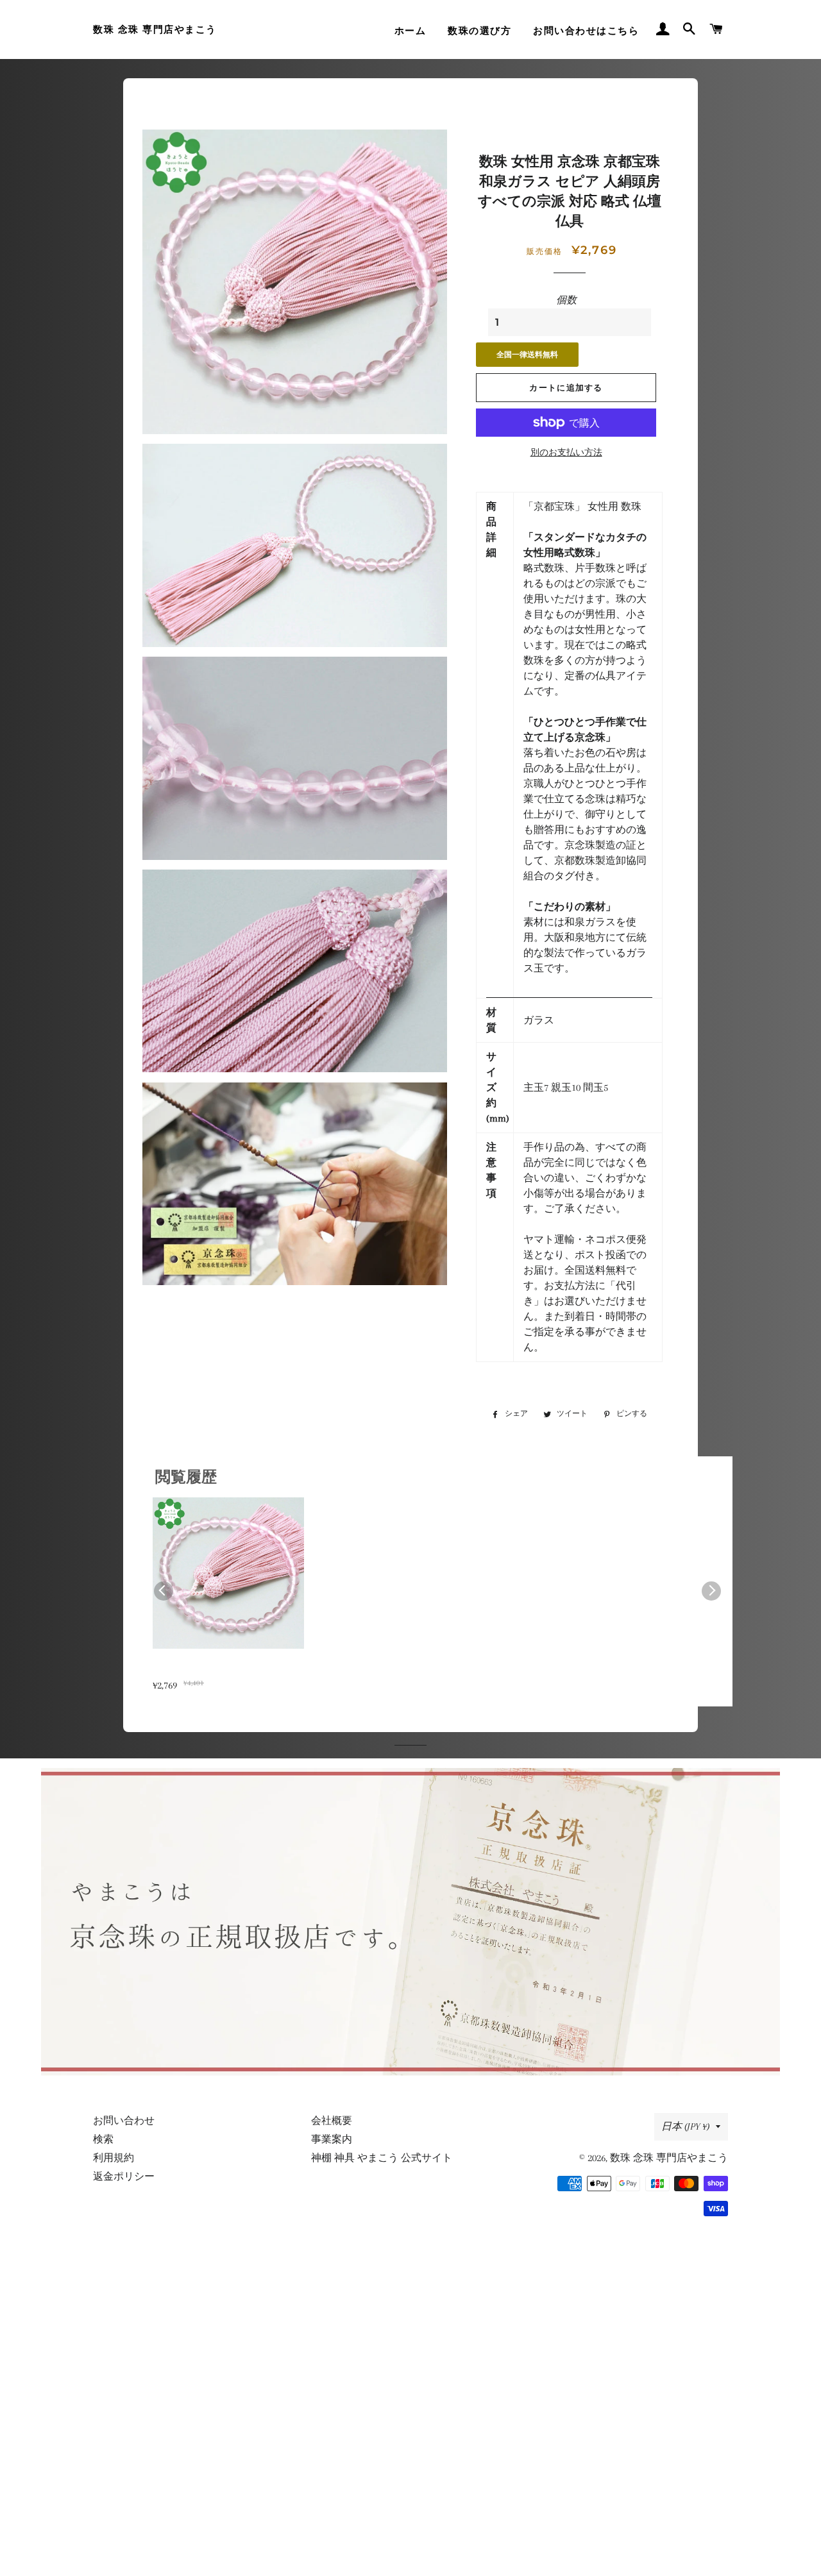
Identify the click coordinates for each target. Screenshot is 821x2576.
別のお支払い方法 (566, 452)
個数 (566, 300)
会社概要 (332, 2121)
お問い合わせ (124, 2121)
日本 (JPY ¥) (685, 2126)
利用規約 (114, 2158)
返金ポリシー (124, 2176)
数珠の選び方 (479, 31)
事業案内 (332, 2139)
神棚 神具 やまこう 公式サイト (382, 2158)
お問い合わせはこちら (586, 31)
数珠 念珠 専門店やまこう (155, 29)
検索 (103, 2139)
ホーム (410, 31)
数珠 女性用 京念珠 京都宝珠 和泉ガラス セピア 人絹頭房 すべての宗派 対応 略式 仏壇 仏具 (227, 1670)
